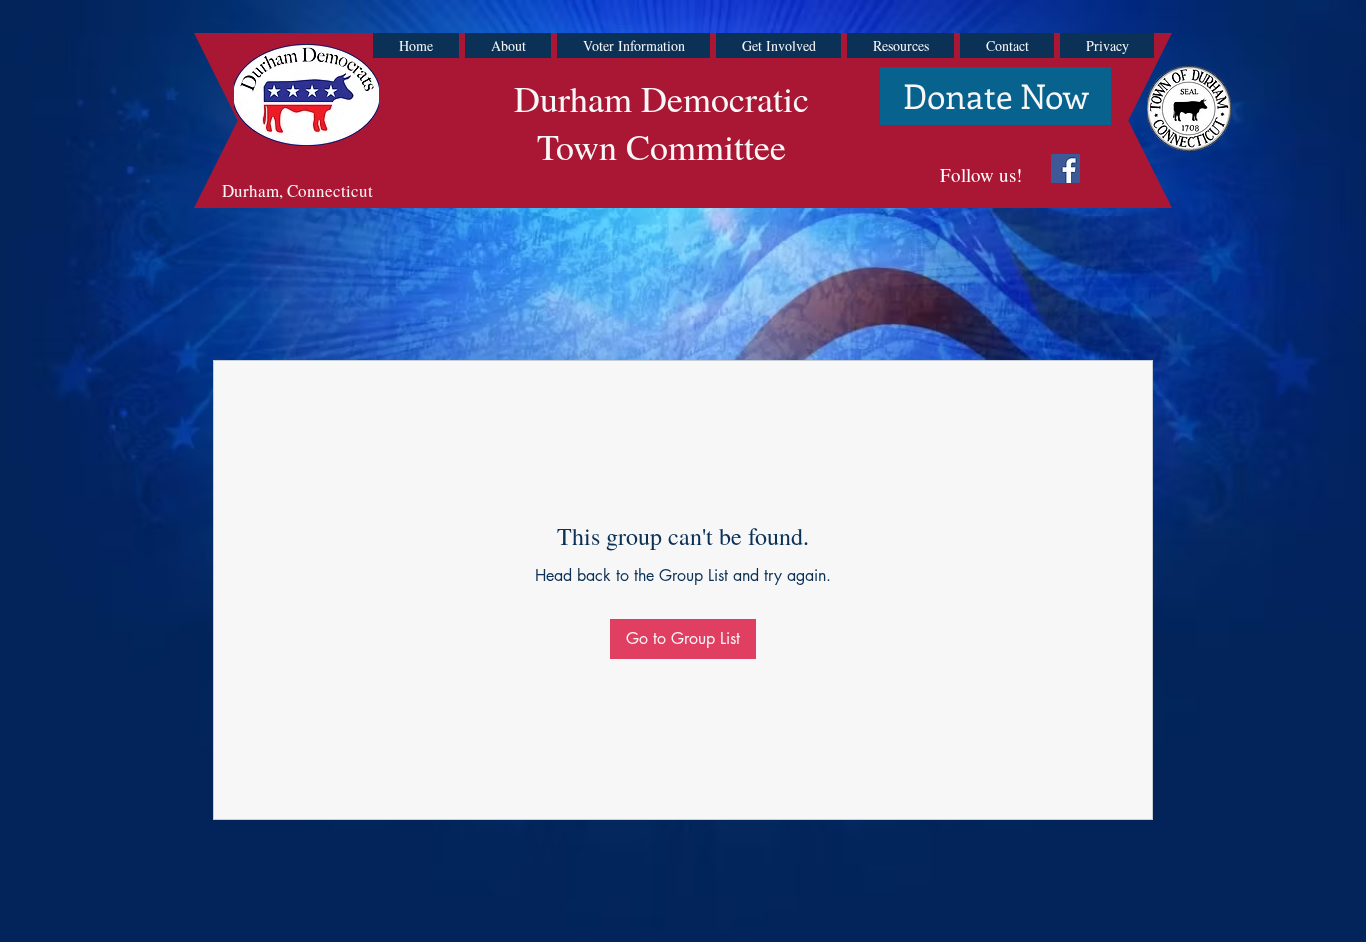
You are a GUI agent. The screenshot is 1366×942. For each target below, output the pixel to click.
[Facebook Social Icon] (1065, 168)
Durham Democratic (661, 98)
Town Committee (661, 146)
